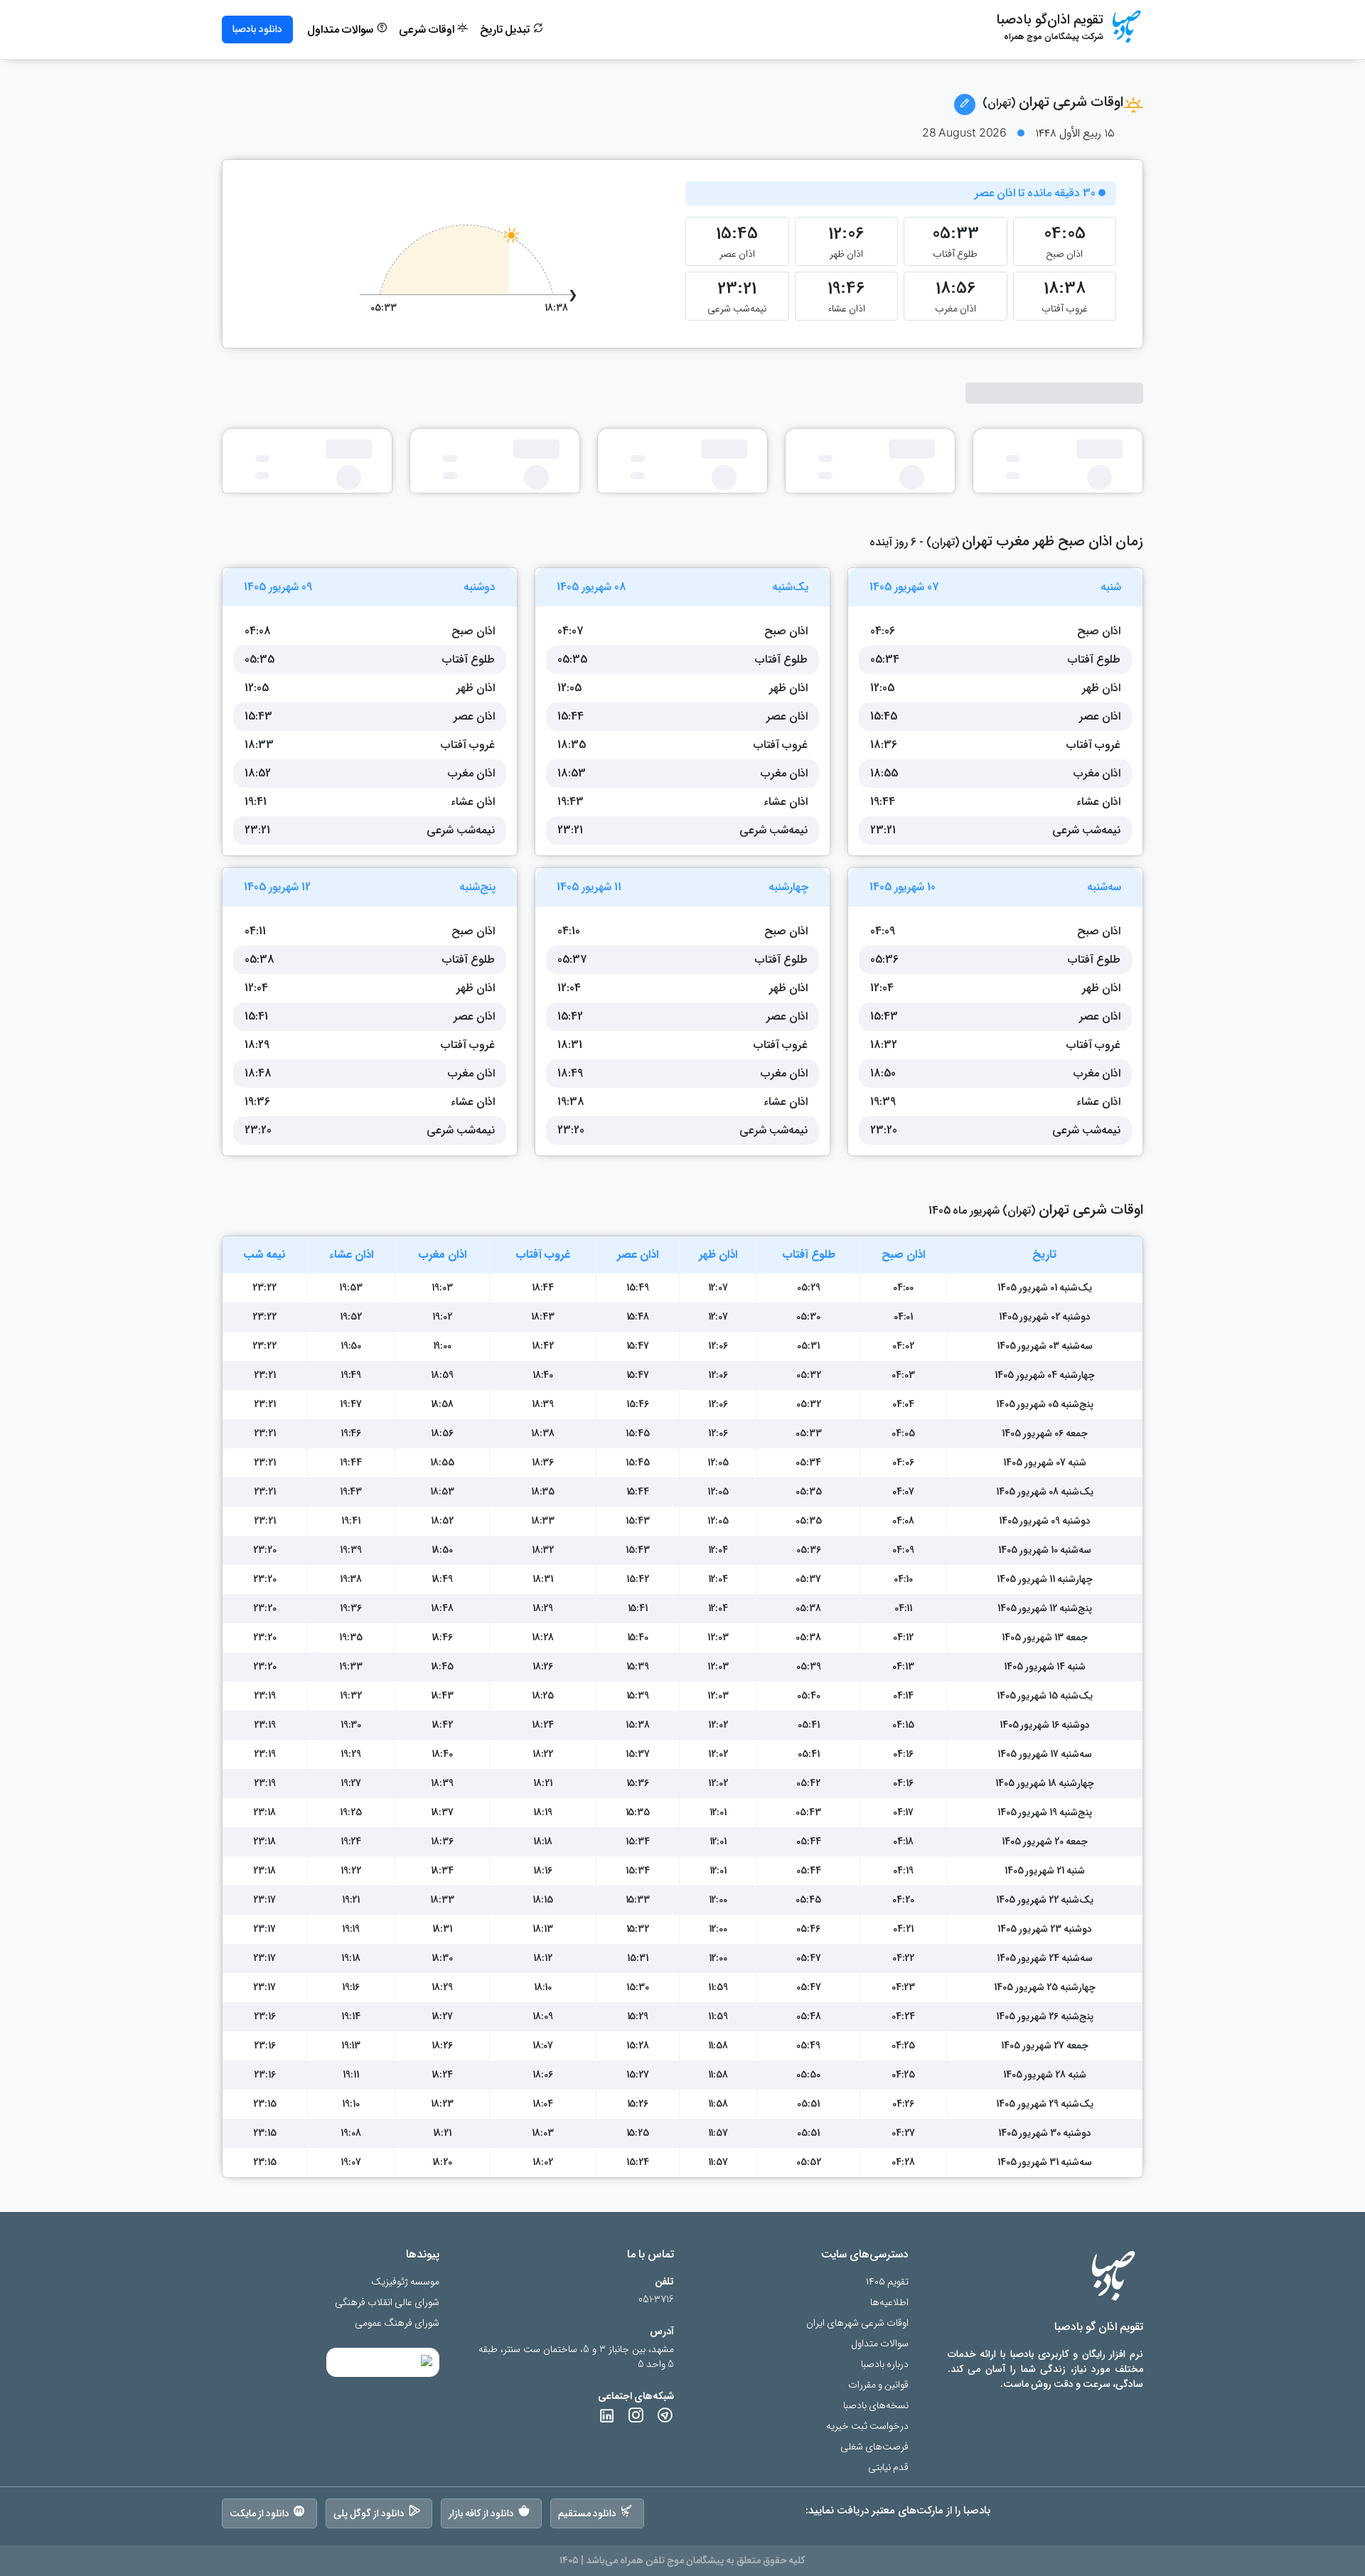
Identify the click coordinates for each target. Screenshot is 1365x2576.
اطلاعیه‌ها (889, 2303)
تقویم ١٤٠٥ (887, 2282)
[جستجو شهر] (965, 105)
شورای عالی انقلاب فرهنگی (387, 2303)
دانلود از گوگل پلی (369, 2513)
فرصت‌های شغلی (874, 2447)
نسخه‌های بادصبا (876, 2406)
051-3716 (656, 2300)
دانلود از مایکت (259, 2513)
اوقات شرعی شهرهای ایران (857, 2323)
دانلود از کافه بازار (482, 2513)
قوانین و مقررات (878, 2385)
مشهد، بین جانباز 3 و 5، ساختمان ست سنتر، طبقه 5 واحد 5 (576, 2357)
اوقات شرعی (428, 30)
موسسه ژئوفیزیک (405, 2282)
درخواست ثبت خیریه (867, 2426)
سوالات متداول (342, 30)
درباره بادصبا (885, 2364)
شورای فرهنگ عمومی (397, 2323)
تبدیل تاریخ (507, 30)
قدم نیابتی (888, 2468)
